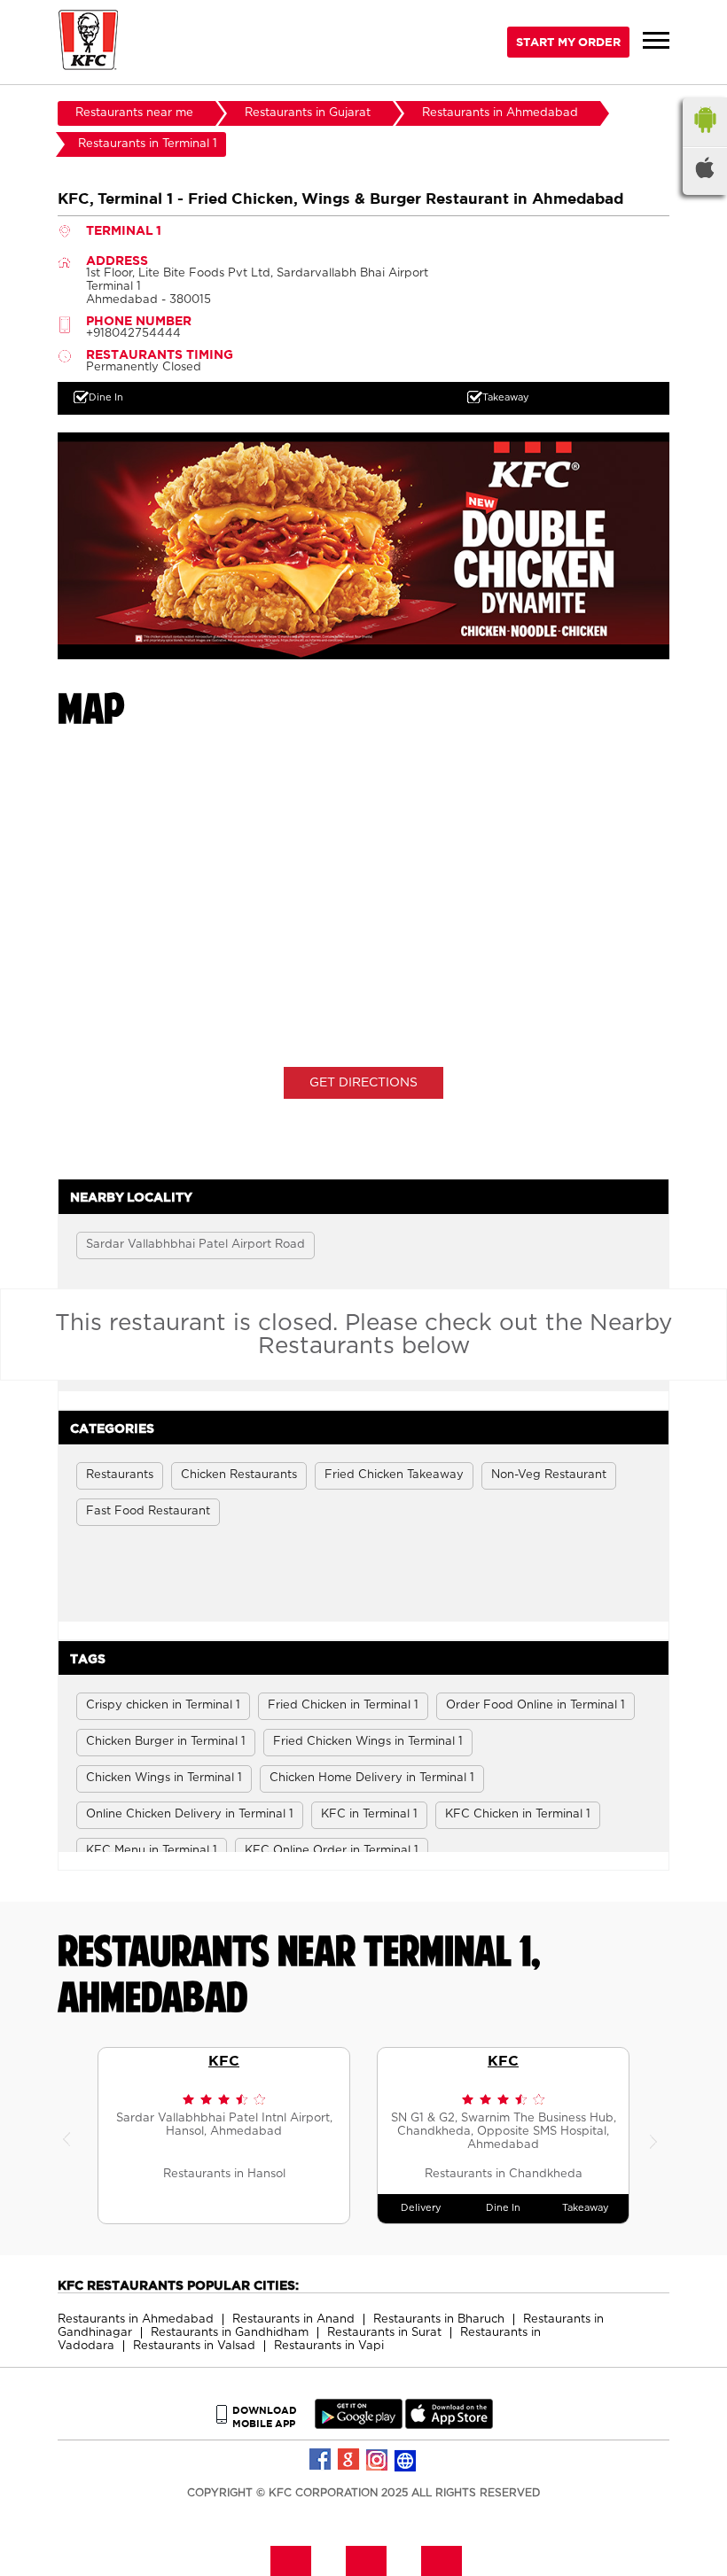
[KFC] (89, 42)
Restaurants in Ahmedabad (136, 2319)
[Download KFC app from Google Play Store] (359, 2425)
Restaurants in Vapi (329, 2346)
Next (656, 2136)
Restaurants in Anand (293, 2319)
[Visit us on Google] (349, 2460)
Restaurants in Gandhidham (230, 2333)
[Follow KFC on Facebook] (321, 2460)
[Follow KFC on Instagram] (378, 2460)
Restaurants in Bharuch (439, 2319)
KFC (224, 2060)
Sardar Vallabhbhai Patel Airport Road (195, 1245)
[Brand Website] (406, 2460)
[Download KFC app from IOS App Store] (449, 2425)
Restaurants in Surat (384, 2333)
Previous (71, 2136)
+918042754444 (133, 334)
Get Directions (363, 1083)
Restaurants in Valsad (194, 2346)
